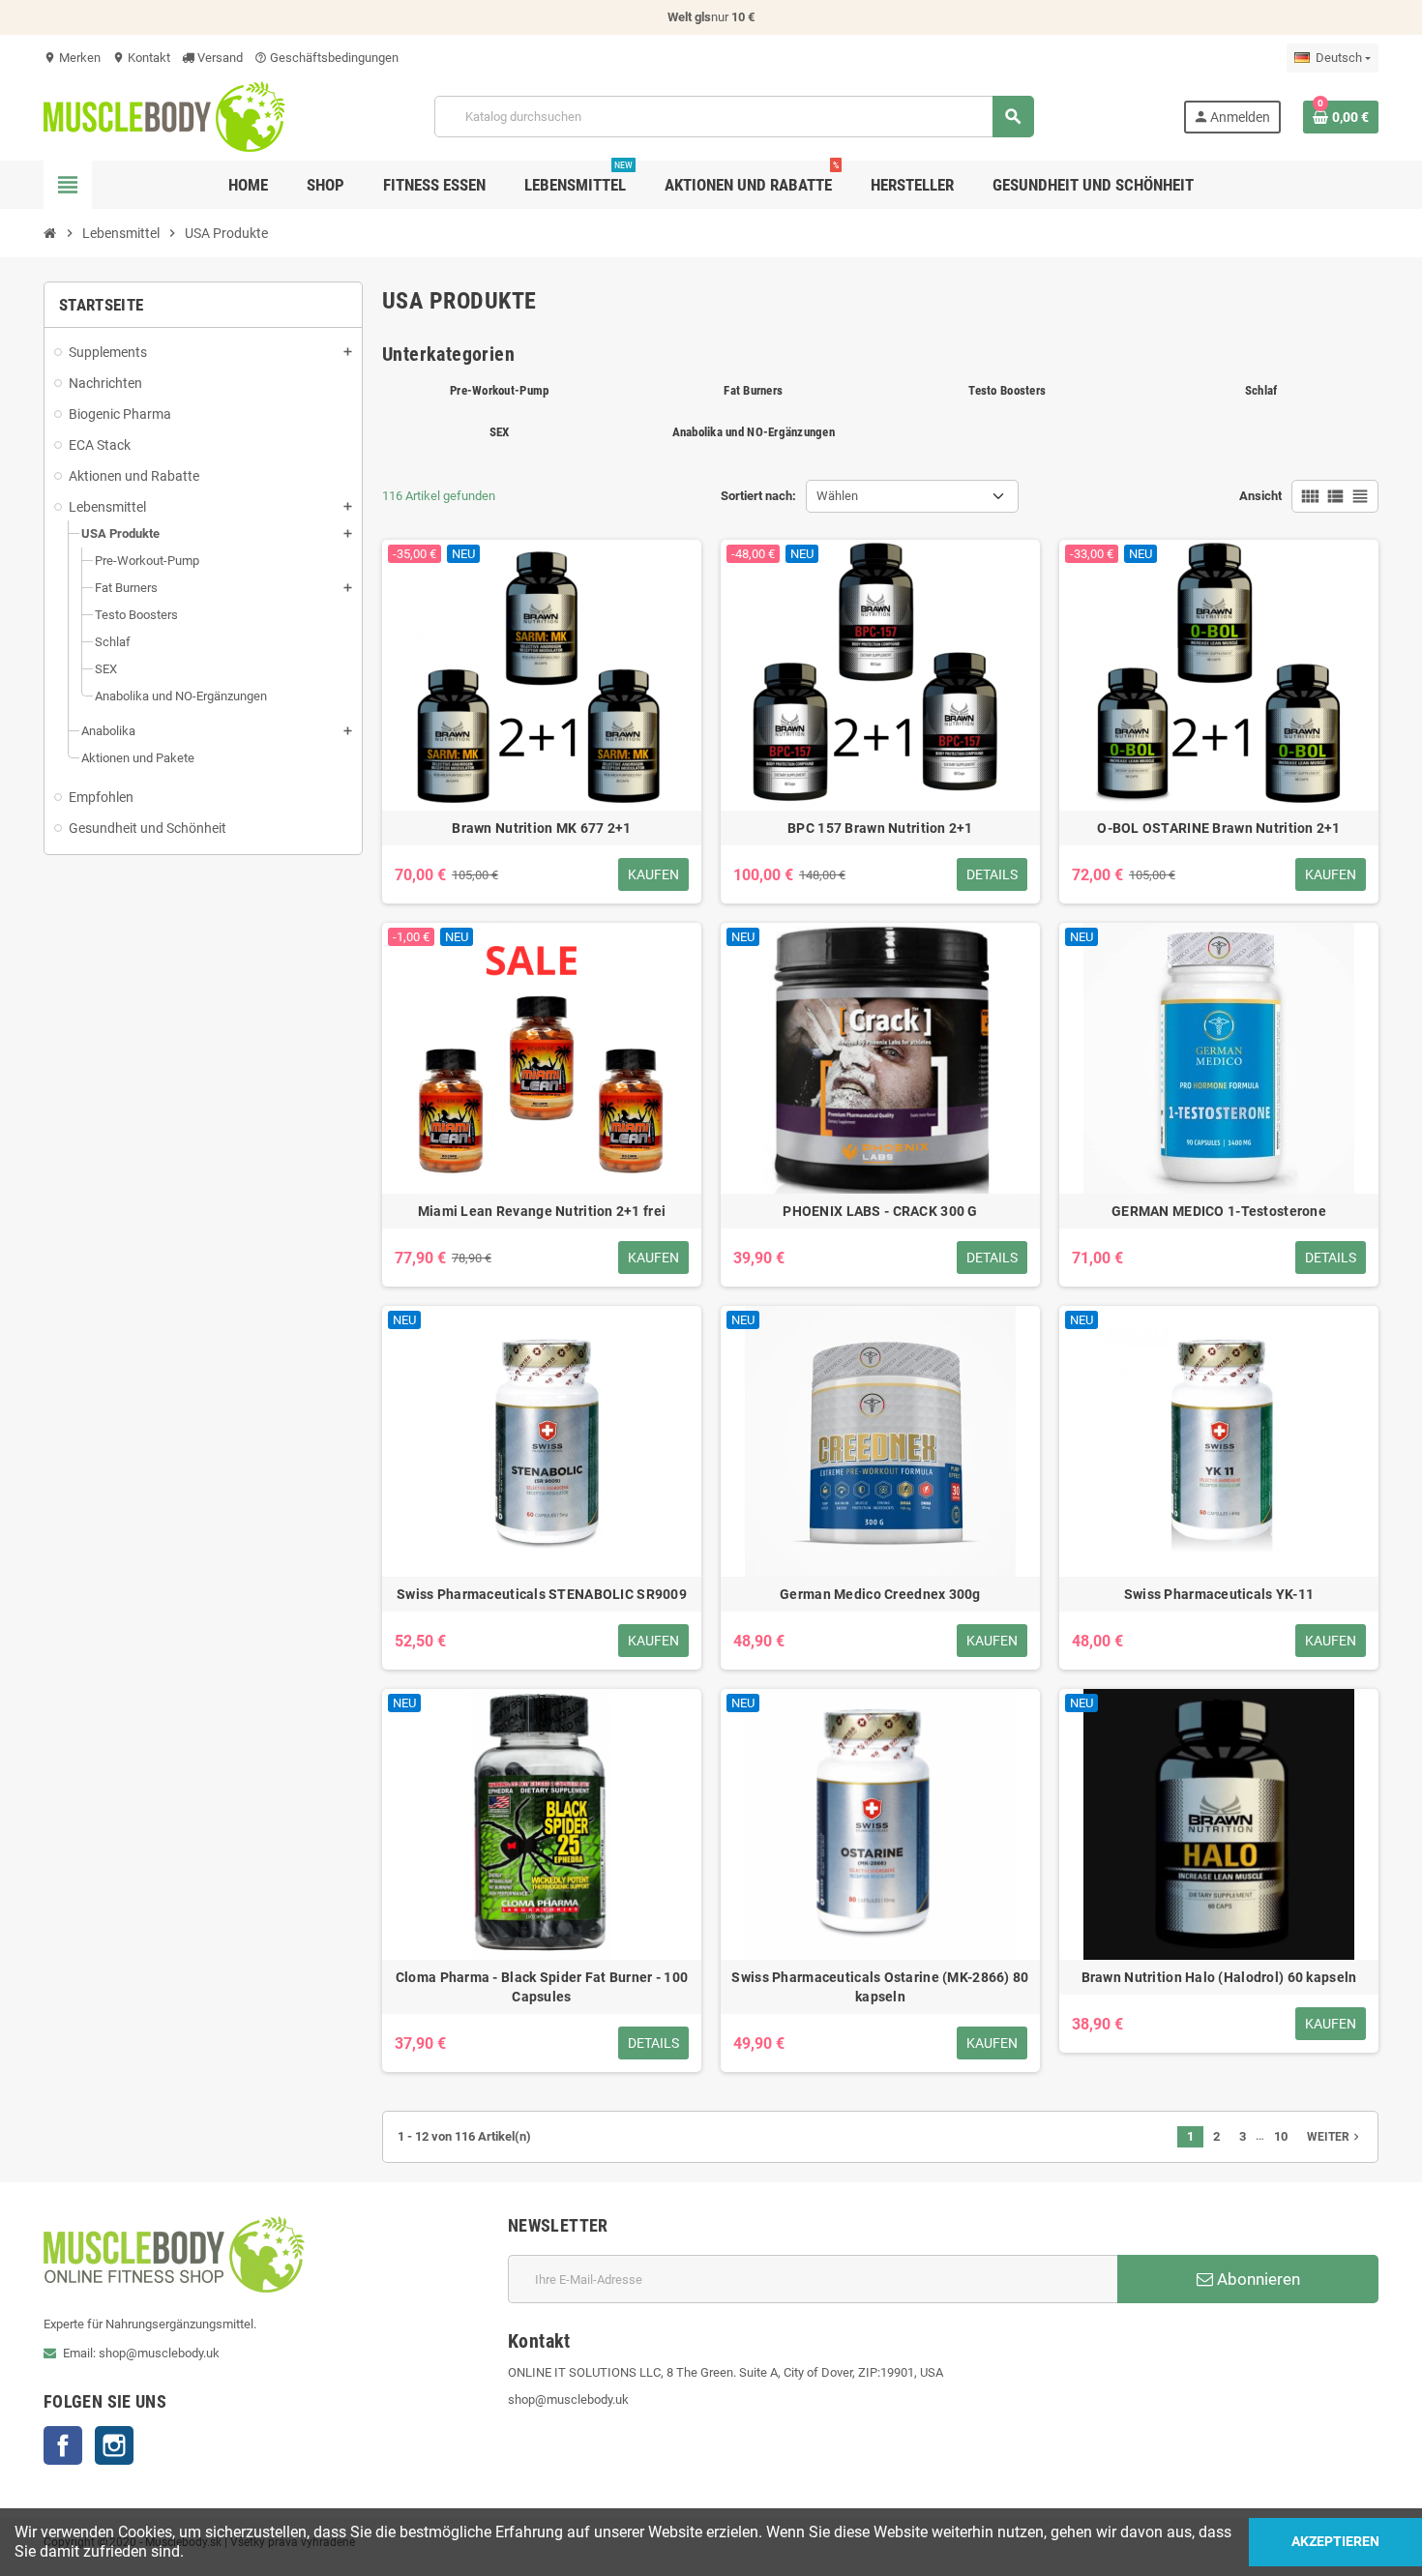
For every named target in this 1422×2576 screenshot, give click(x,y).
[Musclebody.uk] (164, 116)
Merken (72, 58)
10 (1281, 2136)
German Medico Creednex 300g (880, 1594)
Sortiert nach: (758, 496)
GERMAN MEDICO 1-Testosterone (1219, 1211)
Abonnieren (1257, 2279)
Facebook (63, 2445)
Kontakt (141, 58)
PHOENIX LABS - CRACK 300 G (880, 1211)
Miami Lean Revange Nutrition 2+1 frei (542, 1211)
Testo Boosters (1007, 390)
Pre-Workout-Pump (499, 390)
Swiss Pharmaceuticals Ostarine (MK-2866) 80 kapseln (880, 1987)
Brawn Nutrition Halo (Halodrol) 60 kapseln (1219, 1977)
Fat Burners (753, 390)
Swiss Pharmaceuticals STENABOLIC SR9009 (542, 1594)
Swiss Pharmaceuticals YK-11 (1219, 1594)
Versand (219, 58)
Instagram (114, 2445)
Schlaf (1261, 390)
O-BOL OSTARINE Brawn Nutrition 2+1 (1219, 828)
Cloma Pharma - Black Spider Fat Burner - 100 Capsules (542, 1987)
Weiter (1335, 2137)
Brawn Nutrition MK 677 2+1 (541, 828)
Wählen (837, 496)
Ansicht (1260, 496)
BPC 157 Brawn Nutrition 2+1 (880, 828)
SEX (500, 432)
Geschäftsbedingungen (326, 58)
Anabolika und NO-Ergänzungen (754, 432)
